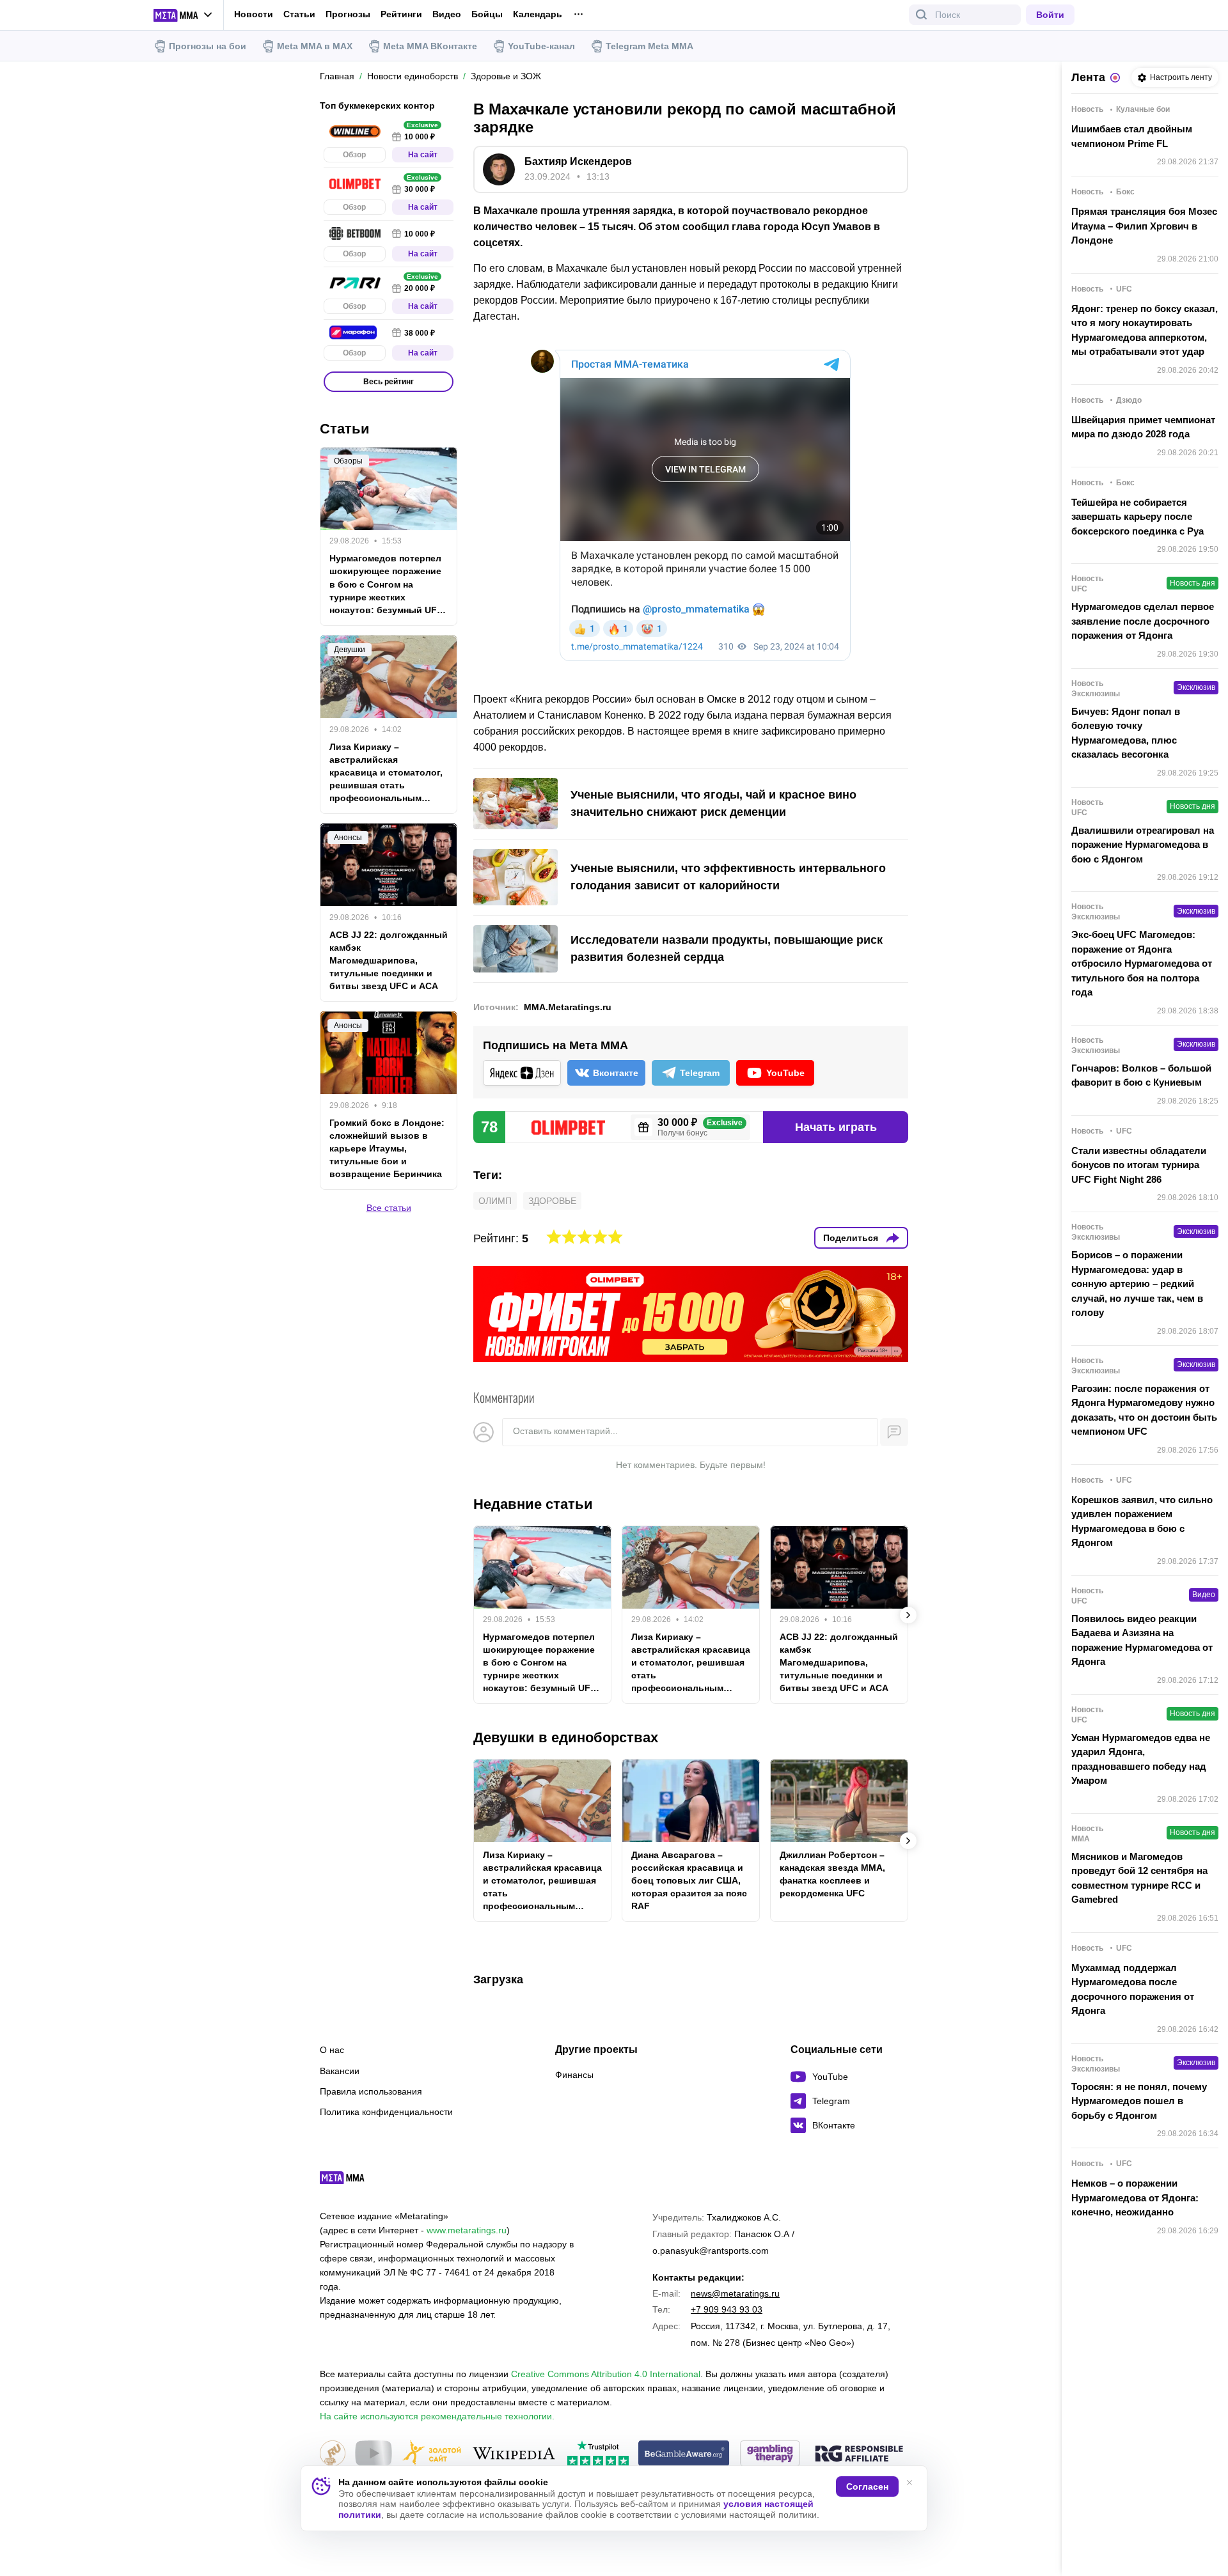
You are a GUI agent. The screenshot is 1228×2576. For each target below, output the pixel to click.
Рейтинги (401, 14)
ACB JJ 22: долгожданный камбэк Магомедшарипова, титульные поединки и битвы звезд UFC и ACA (839, 1662)
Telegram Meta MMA (649, 46)
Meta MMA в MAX (315, 46)
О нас (332, 2050)
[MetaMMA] (353, 2181)
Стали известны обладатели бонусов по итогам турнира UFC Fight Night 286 (1139, 1165)
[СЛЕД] (908, 1615)
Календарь (538, 14)
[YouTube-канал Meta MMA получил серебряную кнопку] (374, 2454)
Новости (254, 14)
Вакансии (340, 2071)
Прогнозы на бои (208, 46)
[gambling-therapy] (770, 2454)
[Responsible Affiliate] (859, 2455)
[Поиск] (922, 15)
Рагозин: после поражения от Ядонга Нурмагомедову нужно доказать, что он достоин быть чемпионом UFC (1144, 1410)
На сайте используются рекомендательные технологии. (437, 2416)
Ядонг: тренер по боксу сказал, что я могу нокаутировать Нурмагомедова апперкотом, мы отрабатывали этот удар (1145, 330)
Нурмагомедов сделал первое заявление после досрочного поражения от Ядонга (1143, 621)
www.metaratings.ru (467, 2230)
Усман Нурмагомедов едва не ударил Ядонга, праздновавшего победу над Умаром (1141, 1759)
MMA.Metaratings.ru (568, 1007)
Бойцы (487, 14)
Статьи (299, 14)
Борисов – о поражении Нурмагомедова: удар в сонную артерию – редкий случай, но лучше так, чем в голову (1137, 1284)
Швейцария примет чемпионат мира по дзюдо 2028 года (1143, 427)
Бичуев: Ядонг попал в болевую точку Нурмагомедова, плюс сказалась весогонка (1126, 733)
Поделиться (851, 1238)
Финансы (574, 2075)
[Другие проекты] (183, 15)
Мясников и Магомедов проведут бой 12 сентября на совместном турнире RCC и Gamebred (1139, 1878)
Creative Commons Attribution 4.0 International (606, 2374)
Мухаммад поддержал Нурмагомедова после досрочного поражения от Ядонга (1133, 1989)
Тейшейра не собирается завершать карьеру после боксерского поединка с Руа (1137, 517)
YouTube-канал (541, 46)
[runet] (333, 2454)
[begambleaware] (684, 2454)
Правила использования (371, 2091)
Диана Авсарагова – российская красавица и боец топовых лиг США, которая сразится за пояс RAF (689, 1880)
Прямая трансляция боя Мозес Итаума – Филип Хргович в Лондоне (1144, 226)
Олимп (495, 1201)
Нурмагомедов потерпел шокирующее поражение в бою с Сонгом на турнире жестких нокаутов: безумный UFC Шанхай (540, 1663)
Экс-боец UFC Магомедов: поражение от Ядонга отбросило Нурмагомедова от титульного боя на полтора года (1142, 963)
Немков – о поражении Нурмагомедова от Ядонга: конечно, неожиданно (1135, 2197)
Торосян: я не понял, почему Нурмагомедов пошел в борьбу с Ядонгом (1139, 2101)
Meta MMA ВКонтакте (430, 46)
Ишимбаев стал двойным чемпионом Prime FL (1132, 136)
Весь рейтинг (389, 382)
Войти (1050, 15)
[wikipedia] (514, 2454)
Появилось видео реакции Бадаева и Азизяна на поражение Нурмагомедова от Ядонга (1142, 1640)
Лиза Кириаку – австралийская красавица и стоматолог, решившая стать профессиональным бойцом (691, 1663)
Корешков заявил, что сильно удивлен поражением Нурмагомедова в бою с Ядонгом (1142, 1521)
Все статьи (389, 1207)
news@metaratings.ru (735, 2293)
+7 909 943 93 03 (727, 2309)
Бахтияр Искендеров (578, 161)
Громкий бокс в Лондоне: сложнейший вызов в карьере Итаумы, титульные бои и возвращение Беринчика (387, 1148)
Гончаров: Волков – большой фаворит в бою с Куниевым (1141, 1075)
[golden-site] (432, 2454)
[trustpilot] (598, 2454)
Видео (447, 14)
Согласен (867, 2486)
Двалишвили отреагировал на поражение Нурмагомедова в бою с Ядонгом (1143, 845)
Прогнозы (348, 14)
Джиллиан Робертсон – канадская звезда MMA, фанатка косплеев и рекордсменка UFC (832, 1874)
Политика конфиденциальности (386, 2112)
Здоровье (552, 1201)
